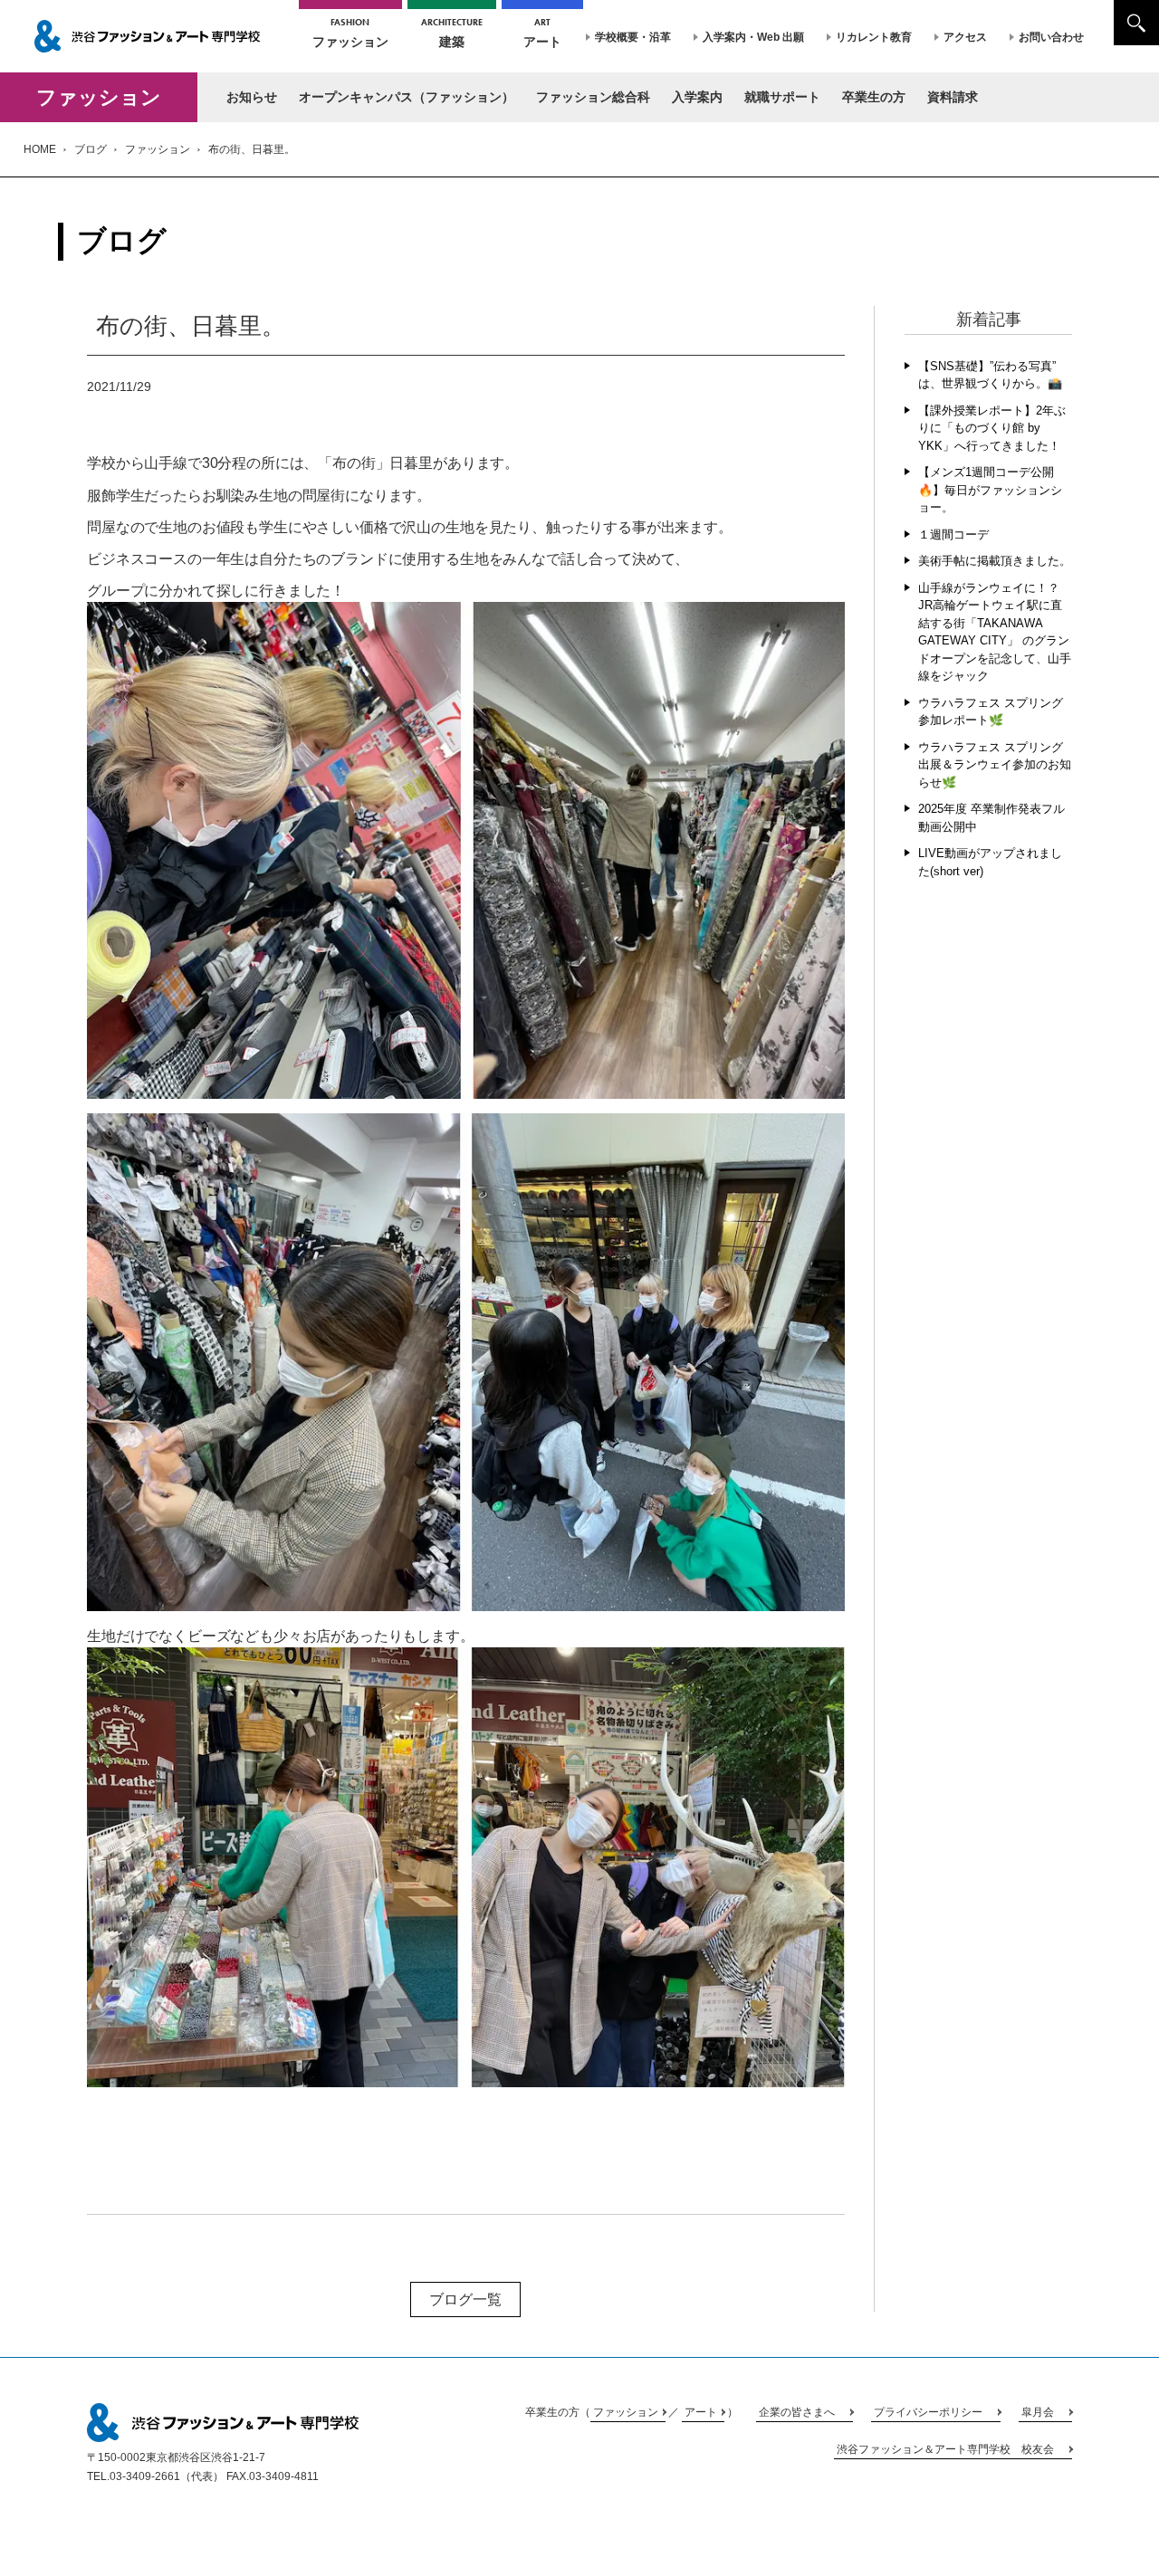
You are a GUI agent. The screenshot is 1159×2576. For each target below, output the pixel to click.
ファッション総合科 (593, 97)
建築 (452, 33)
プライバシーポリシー (928, 2412)
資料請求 (953, 97)
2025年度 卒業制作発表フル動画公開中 (991, 818)
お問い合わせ (1051, 37)
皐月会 (1038, 2412)
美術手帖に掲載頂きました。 (995, 561)
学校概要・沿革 (633, 37)
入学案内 (697, 97)
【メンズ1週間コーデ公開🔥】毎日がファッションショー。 (990, 490)
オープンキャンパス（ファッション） (407, 97)
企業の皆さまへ (797, 2412)
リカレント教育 (874, 37)
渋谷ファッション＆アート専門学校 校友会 (945, 2449)
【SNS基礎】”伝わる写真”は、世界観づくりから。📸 (990, 375)
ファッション (350, 33)
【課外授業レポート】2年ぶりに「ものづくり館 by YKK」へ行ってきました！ (992, 428)
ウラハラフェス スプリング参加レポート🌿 (991, 712)
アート (542, 33)
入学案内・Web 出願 (753, 37)
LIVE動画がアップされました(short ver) (990, 862)
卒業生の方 (874, 97)
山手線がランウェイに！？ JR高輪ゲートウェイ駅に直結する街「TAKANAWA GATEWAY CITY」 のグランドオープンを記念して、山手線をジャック (995, 632)
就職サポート (782, 97)
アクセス (965, 37)
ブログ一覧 (465, 2299)
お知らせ (252, 97)
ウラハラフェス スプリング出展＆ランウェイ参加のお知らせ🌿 (995, 765)
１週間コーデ (953, 534)
